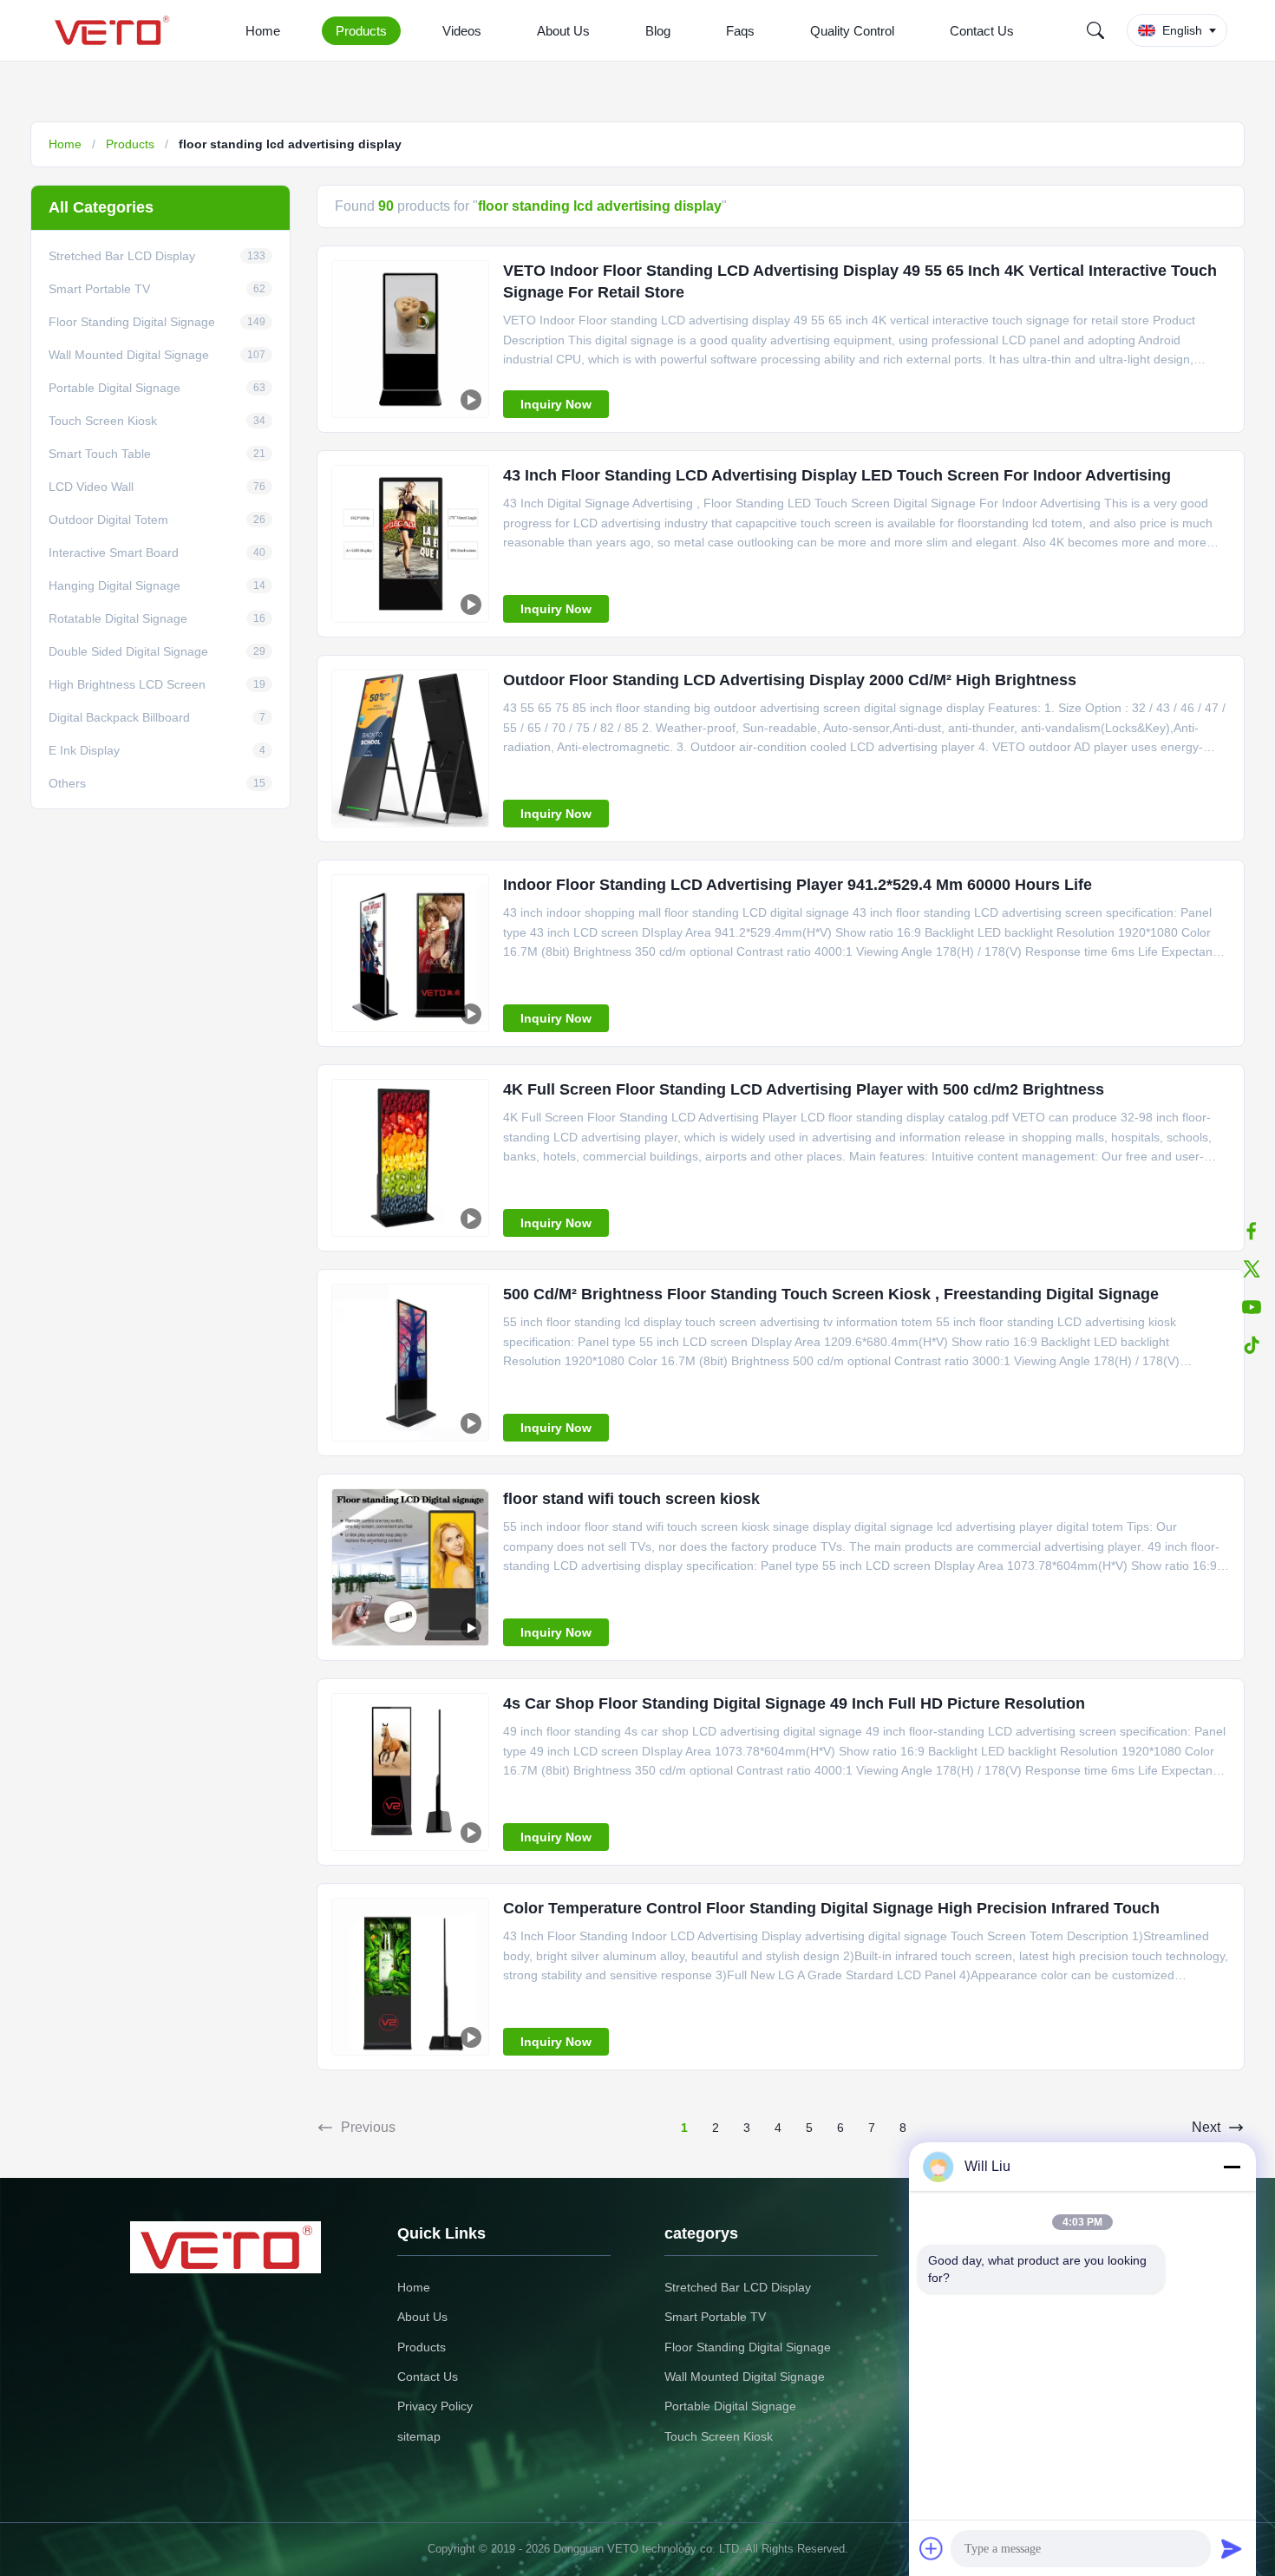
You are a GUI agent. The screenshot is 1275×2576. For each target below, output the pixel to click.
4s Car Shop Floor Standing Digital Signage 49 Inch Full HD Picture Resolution (794, 1703)
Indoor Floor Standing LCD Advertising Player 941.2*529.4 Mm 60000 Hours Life (798, 885)
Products (361, 31)
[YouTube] (1252, 1307)
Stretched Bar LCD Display (738, 2287)
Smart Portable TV (715, 2317)
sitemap (419, 2436)
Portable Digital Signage (730, 2406)
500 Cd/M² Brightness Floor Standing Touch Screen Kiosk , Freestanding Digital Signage (831, 1294)
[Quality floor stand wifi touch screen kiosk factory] (410, 1567)
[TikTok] (1252, 1345)
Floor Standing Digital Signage (748, 2347)
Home (263, 31)
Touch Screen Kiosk (719, 2436)
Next (1206, 2127)
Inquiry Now (556, 404)
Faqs (740, 31)
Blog (658, 31)
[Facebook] (1252, 1231)
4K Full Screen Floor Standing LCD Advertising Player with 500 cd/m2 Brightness (804, 1089)
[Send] (1232, 2548)
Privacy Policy (435, 2406)
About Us (563, 31)
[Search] (1095, 30)
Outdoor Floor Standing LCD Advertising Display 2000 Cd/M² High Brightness (790, 680)
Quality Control (852, 31)
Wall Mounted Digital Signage (745, 2377)
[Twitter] (1252, 1269)
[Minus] (1232, 2167)
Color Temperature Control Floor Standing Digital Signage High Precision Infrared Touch (831, 1908)
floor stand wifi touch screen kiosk (631, 1499)
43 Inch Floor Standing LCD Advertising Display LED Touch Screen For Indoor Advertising (837, 475)
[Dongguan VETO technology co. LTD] (115, 30)
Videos (462, 31)
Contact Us (982, 31)
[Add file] (932, 2548)
